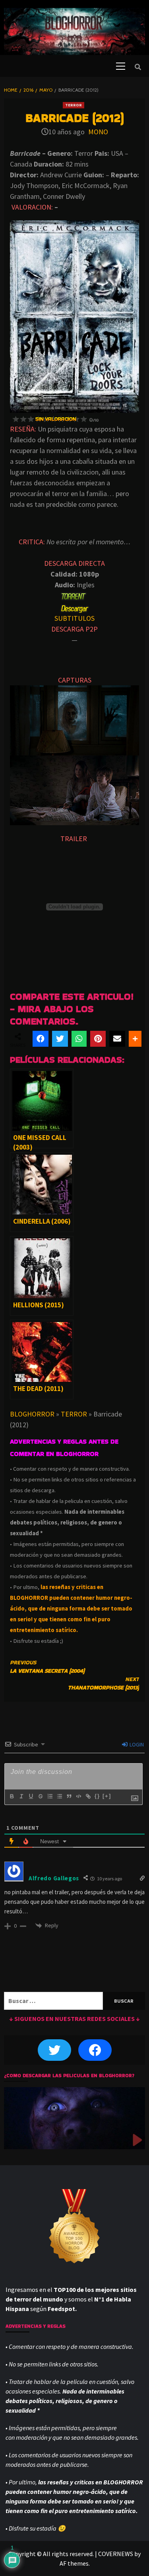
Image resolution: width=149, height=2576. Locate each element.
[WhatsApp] (79, 1039)
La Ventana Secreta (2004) (47, 1667)
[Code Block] (78, 1796)
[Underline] (31, 1796)
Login (136, 1744)
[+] (107, 1796)
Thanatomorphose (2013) (104, 1683)
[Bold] (12, 1796)
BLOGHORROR (32, 1414)
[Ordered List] (50, 1796)
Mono (98, 132)
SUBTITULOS (74, 618)
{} (97, 1796)
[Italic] (21, 1796)
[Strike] (40, 1796)
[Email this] (117, 1039)
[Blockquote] (69, 1796)
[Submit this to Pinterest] (98, 1039)
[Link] (88, 1796)
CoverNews (116, 2554)
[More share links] (135, 1039)
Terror (74, 105)
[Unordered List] (59, 1796)
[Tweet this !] (60, 1039)
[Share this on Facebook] (41, 1039)
